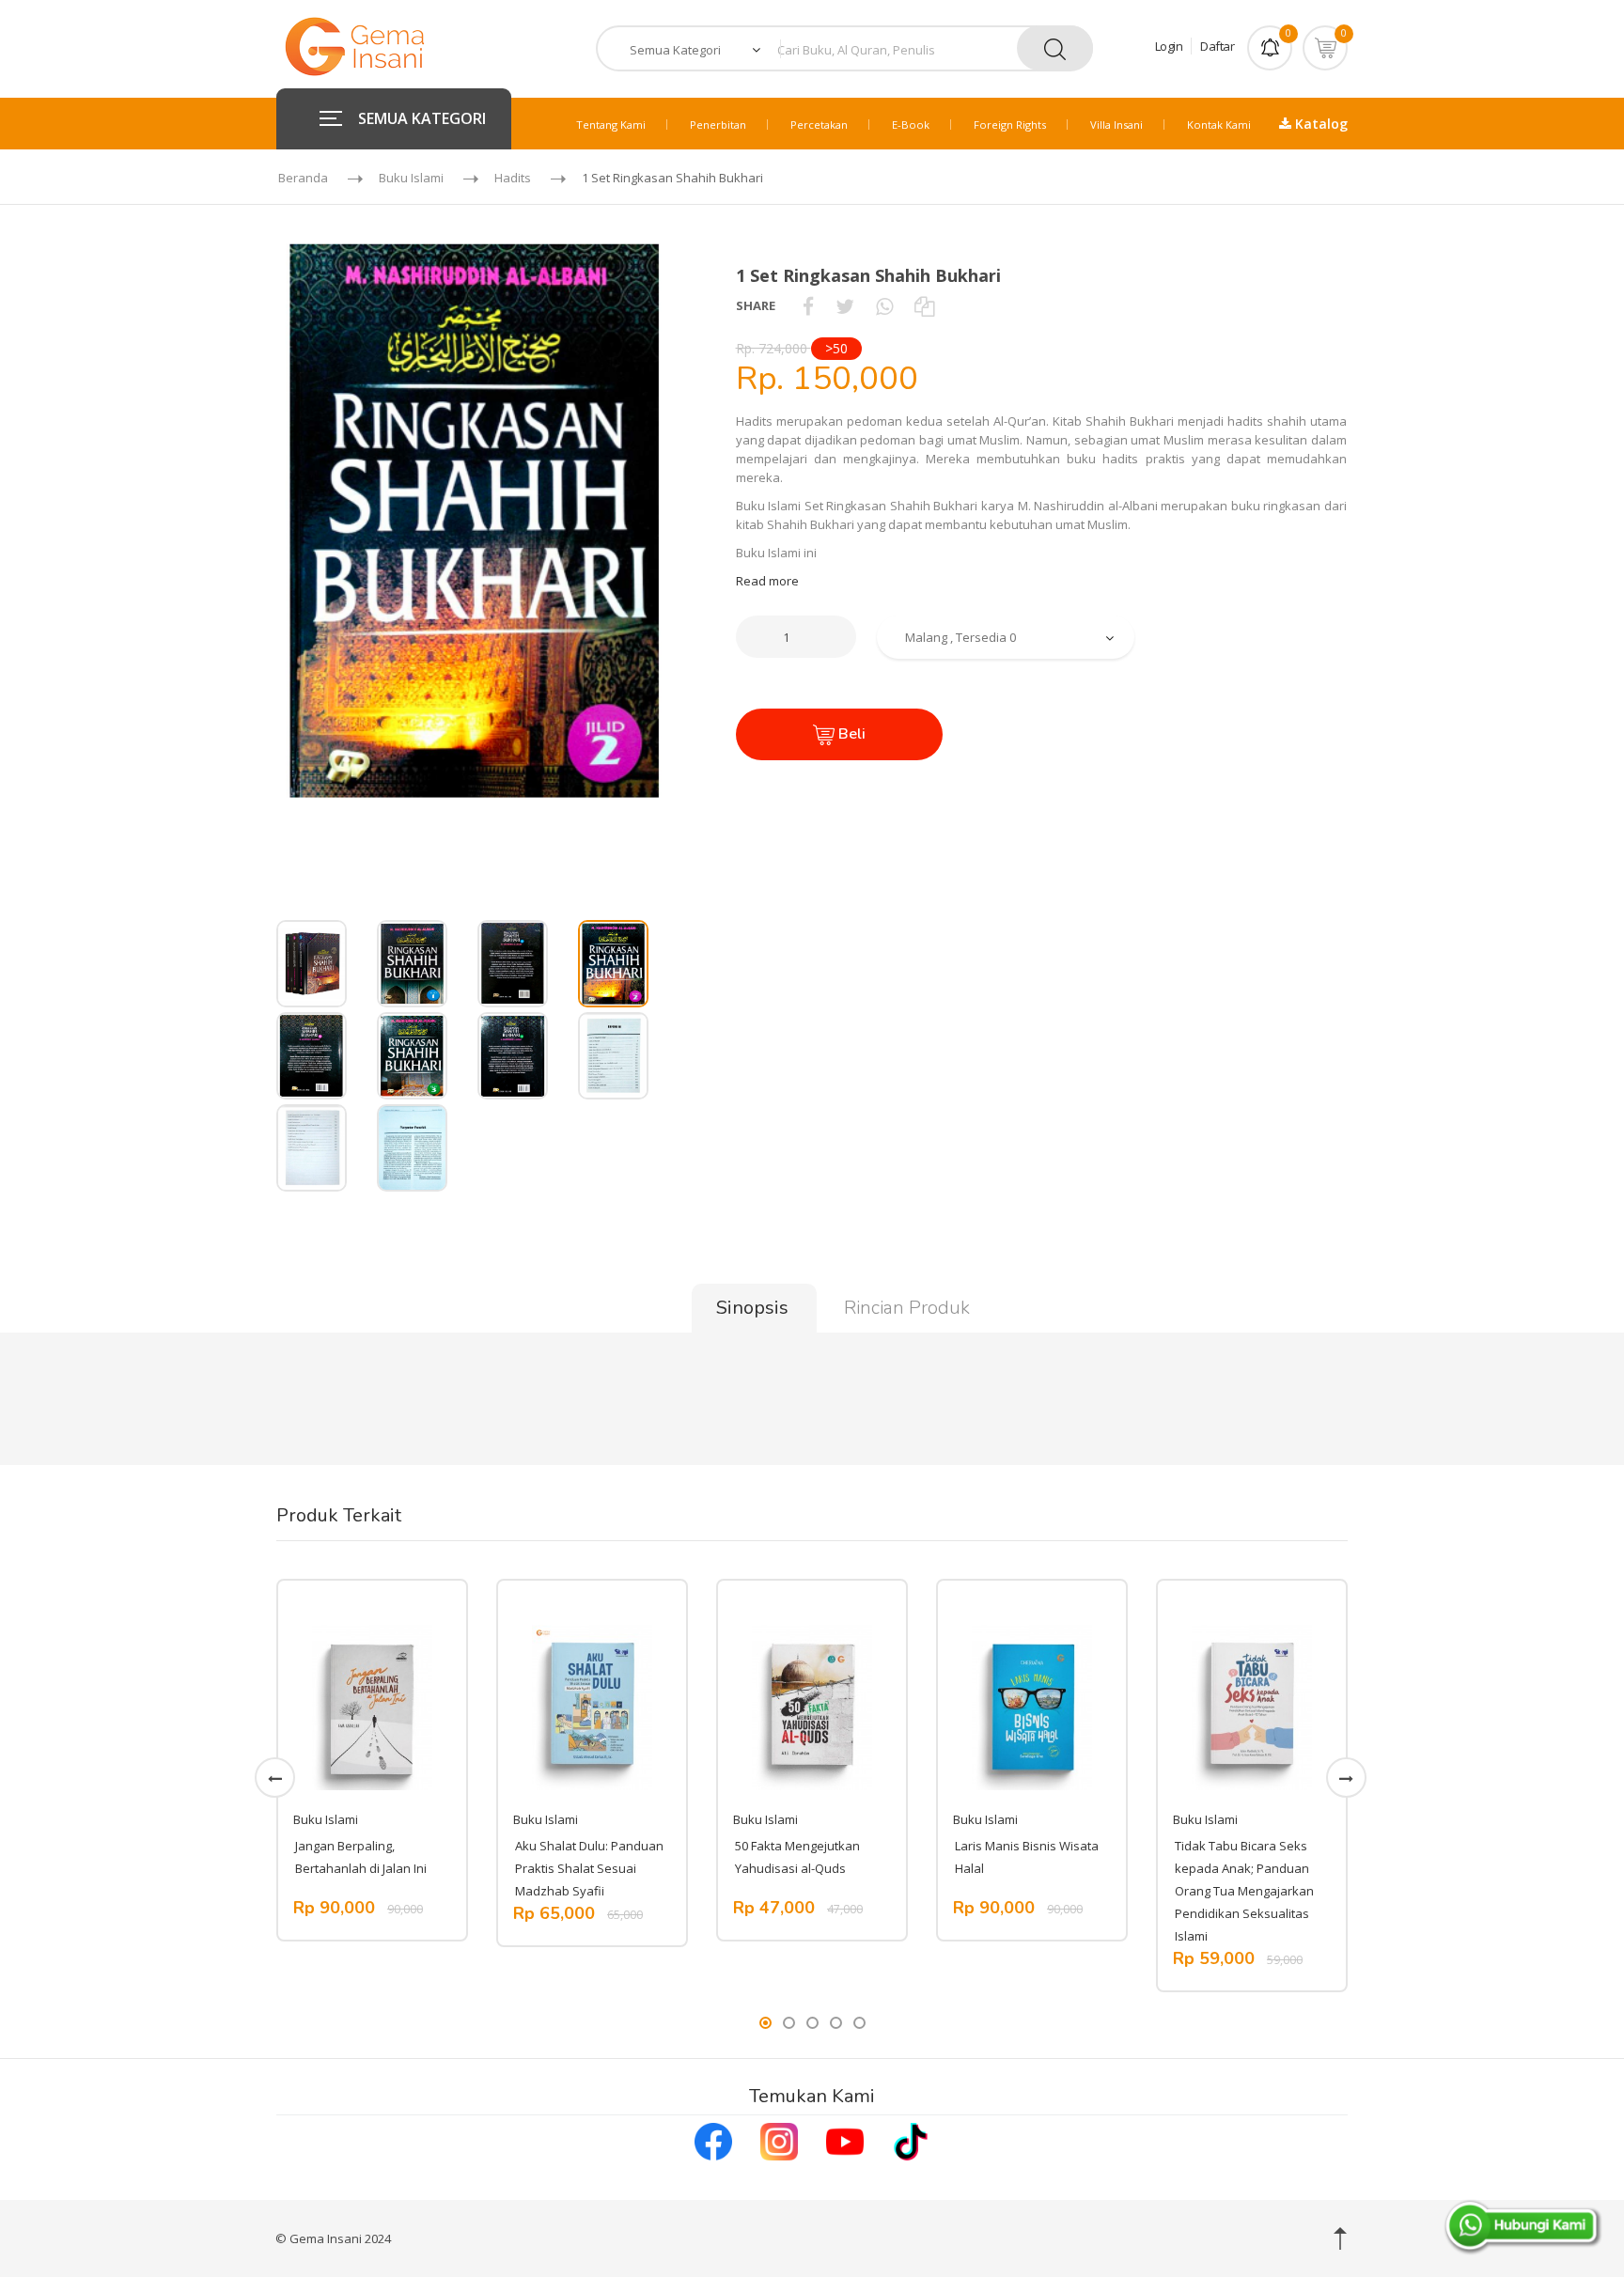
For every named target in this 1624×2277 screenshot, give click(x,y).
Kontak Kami (1219, 125)
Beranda (303, 178)
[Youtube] (845, 2140)
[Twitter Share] (845, 305)
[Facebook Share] (808, 305)
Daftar (1217, 46)
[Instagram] (779, 2140)
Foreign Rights (1010, 125)
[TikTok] (911, 2140)
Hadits (513, 178)
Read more (767, 581)
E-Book (911, 125)
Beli (850, 734)
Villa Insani (1116, 125)
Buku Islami (411, 178)
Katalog (1319, 124)
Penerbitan (718, 125)
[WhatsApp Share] (884, 305)
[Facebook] (713, 2140)
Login (1169, 46)
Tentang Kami (611, 125)
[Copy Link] (924, 305)
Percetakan (819, 125)
